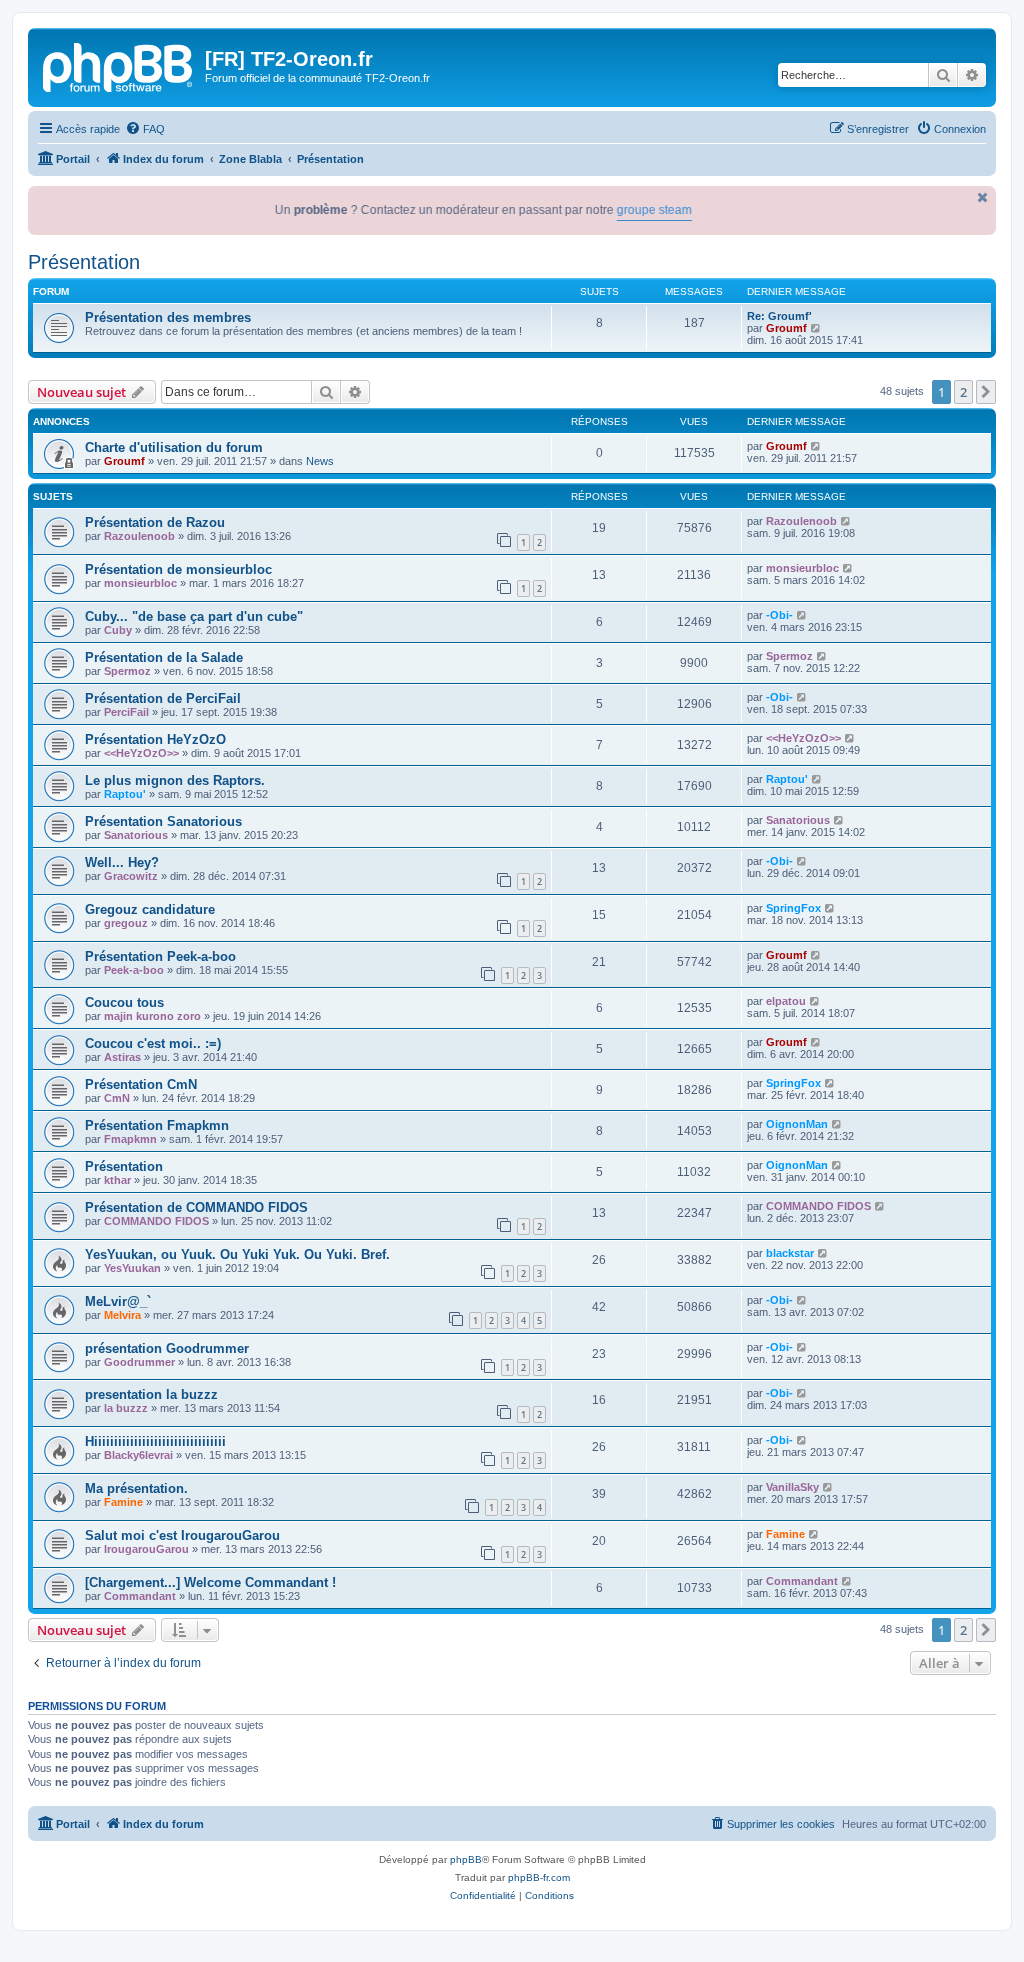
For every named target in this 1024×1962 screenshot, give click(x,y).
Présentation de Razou (155, 522)
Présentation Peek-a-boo (160, 956)
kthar (117, 1180)
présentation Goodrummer (167, 1348)
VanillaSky (792, 1487)
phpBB (466, 1859)
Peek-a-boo (134, 970)
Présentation (84, 262)
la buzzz (126, 1408)
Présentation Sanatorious (163, 821)
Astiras (122, 1057)
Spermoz (127, 671)
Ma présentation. (136, 1488)
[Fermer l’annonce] (983, 197)
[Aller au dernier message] (816, 446)
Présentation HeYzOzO (155, 739)
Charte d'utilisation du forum (174, 447)
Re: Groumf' (779, 316)
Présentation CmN (141, 1084)
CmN (117, 1098)
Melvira (122, 1315)
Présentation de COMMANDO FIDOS (196, 1207)
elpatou (786, 1001)
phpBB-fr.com (539, 1877)
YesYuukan (132, 1268)
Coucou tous (124, 1002)
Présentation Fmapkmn (157, 1125)
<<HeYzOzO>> (141, 753)
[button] (986, 392)
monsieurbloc (140, 583)
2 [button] (963, 392)
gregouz (126, 923)
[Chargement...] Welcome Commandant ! (210, 1582)
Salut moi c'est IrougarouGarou (182, 1535)
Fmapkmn (130, 1139)
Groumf (786, 328)
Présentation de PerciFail (163, 698)
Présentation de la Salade (164, 657)
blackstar (790, 1253)
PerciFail (126, 712)
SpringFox (793, 908)
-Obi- (779, 615)
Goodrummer (139, 1362)
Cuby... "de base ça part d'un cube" (194, 616)
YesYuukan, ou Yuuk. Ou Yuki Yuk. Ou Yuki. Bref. (237, 1254)
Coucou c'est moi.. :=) (153, 1043)
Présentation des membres (168, 317)
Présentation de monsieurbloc (178, 569)
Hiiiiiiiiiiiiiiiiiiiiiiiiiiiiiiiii (155, 1441)
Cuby (118, 630)
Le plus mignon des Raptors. (175, 780)
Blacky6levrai (138, 1455)
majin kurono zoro (152, 1016)
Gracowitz (131, 876)
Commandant (140, 1596)
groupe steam (622, 210)
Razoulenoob (139, 536)
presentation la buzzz (151, 1394)
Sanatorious (136, 835)
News (320, 461)
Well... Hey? (122, 862)
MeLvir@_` (118, 1301)
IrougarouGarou (146, 1549)
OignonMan (797, 1124)
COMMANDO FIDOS (156, 1221)
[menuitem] (145, 129)
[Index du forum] (119, 65)
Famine (123, 1502)
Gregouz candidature (150, 909)
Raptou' (125, 794)
